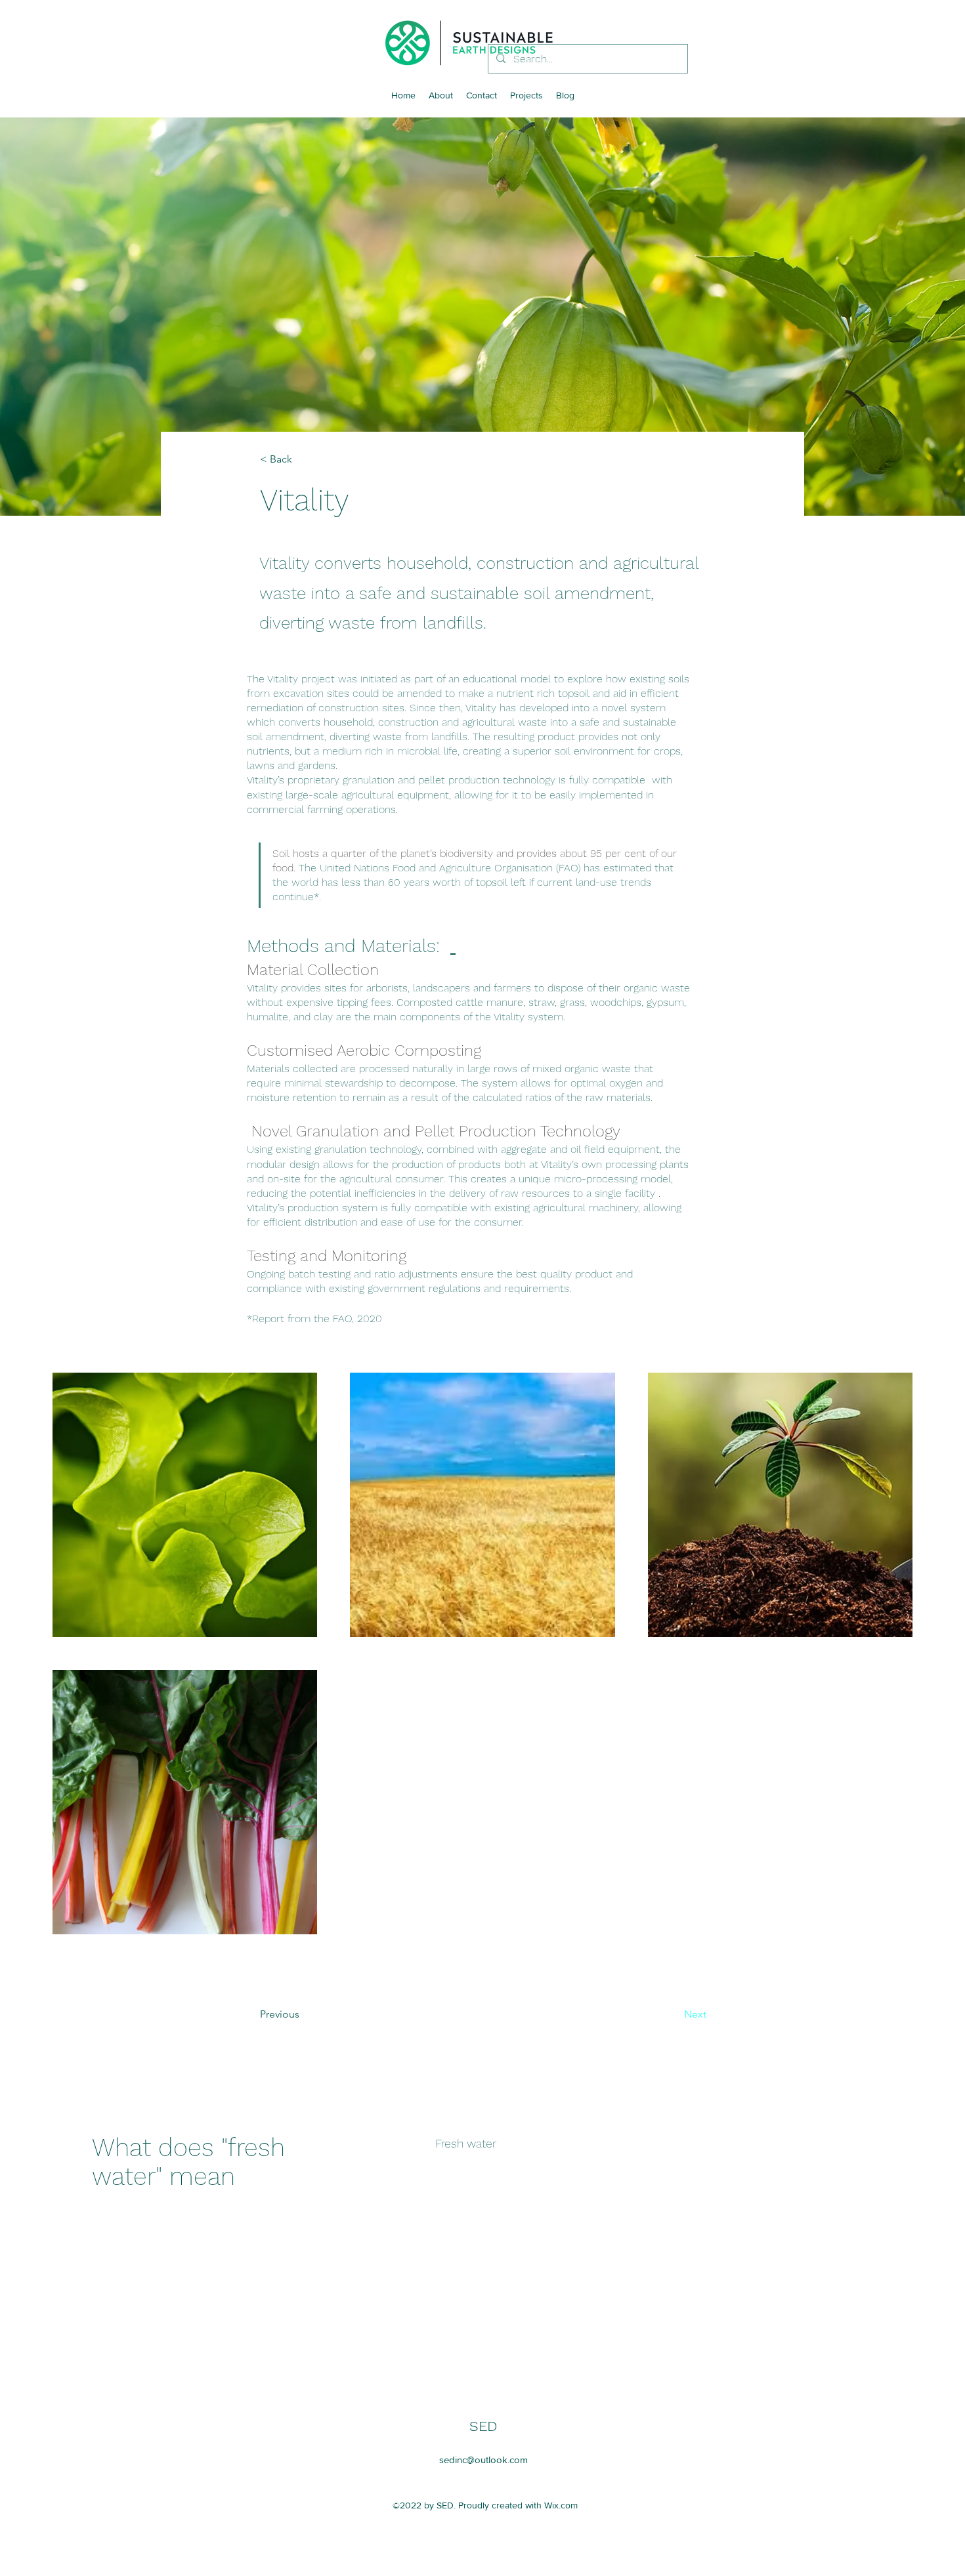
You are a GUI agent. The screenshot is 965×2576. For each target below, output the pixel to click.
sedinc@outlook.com (483, 2460)
